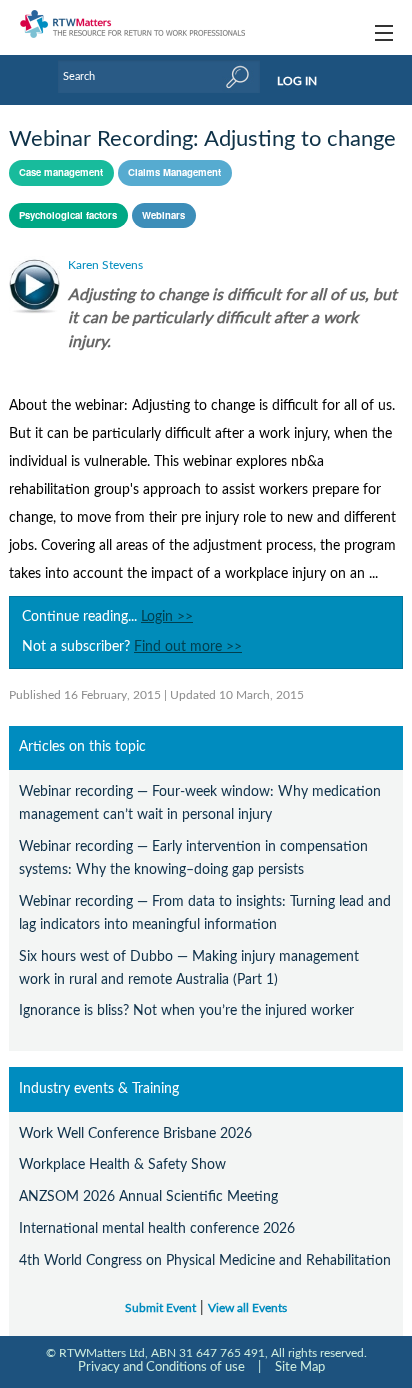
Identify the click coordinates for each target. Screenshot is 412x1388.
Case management (61, 172)
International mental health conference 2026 (157, 1228)
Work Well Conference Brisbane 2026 (135, 1133)
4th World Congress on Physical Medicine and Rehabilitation (205, 1260)
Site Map (300, 1367)
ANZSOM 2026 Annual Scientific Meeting (148, 1196)
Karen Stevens (105, 265)
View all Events (247, 1308)
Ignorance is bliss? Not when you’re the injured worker (186, 1010)
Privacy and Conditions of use (161, 1367)
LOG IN (297, 81)
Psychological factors (68, 215)
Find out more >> (188, 647)
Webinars (163, 215)
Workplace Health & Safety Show (122, 1164)
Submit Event (160, 1308)
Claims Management (174, 172)
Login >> (167, 617)
